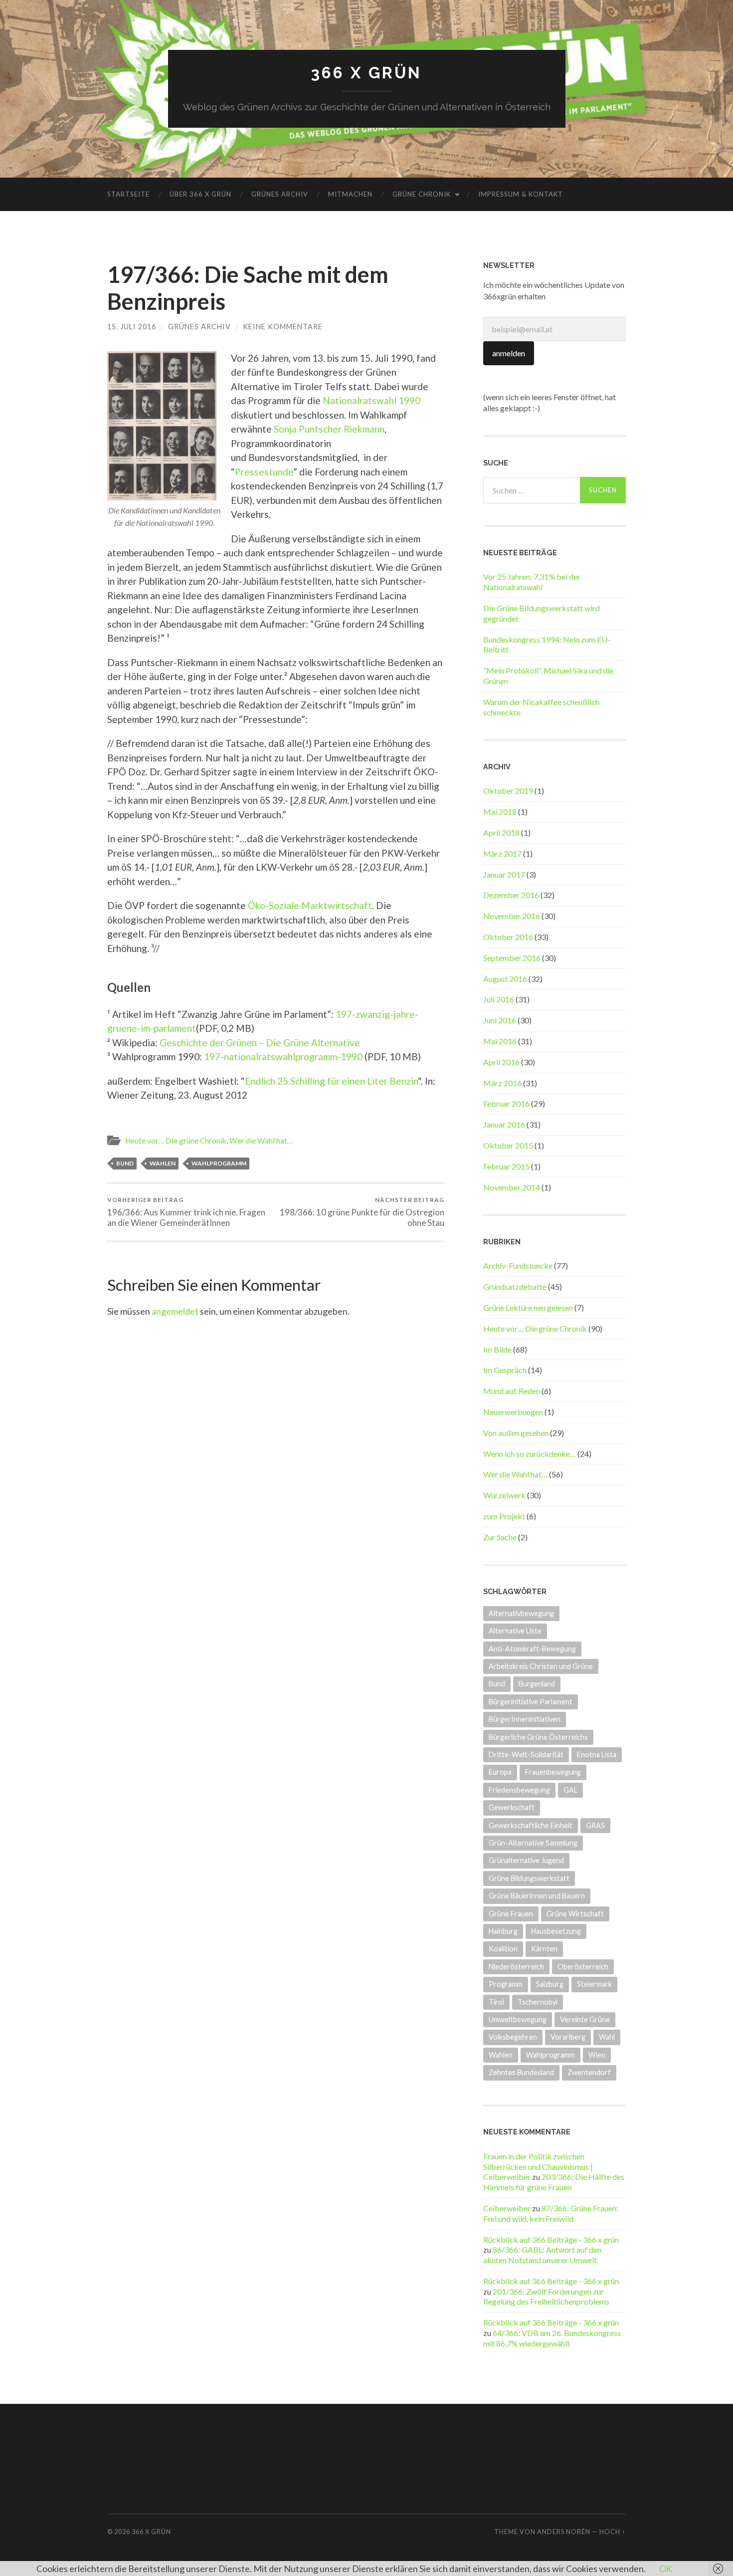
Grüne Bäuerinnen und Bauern (537, 1896)
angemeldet (175, 1311)
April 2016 (501, 1062)
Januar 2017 (504, 874)
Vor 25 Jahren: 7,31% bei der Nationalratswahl (532, 582)
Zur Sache (500, 1537)
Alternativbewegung (521, 1613)
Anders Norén (564, 2532)
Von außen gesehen (516, 1433)
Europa (500, 1772)
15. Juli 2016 (132, 327)
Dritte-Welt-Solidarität (526, 1755)
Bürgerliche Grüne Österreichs (538, 1737)
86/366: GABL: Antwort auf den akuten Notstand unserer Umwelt (542, 2255)
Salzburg (550, 1984)
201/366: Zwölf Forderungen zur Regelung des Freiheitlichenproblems (546, 2297)
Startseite (128, 194)
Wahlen (163, 1163)
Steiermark (594, 1984)
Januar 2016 (504, 1124)
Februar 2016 (506, 1103)
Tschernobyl (538, 2002)
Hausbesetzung (556, 1931)
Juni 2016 (500, 1020)
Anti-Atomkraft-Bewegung (532, 1649)
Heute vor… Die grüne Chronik (176, 1141)
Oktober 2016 (508, 937)
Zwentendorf (589, 2072)
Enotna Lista (597, 1755)
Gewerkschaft (512, 1807)
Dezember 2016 (511, 895)
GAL (570, 1790)
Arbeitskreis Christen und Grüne (541, 1666)
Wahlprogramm (219, 1163)
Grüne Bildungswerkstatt (529, 1878)
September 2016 (512, 958)
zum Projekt (504, 1516)
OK (666, 2569)
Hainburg (503, 1931)
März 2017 (502, 853)
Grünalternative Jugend (526, 1860)
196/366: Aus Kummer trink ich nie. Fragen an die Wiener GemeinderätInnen (186, 1212)
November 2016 (512, 916)
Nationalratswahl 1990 (371, 400)
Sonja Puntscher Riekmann (329, 429)
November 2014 (512, 1187)
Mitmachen (350, 194)
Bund (125, 1163)
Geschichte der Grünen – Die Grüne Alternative (260, 1043)
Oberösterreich (583, 1967)
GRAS (595, 1825)
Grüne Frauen (511, 1914)
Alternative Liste (515, 1631)
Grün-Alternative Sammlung (533, 1843)
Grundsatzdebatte (515, 1287)
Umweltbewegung (518, 2019)
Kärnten (544, 1949)
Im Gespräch (505, 1370)
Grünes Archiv (280, 194)
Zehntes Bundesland (521, 2072)
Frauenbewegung (553, 1772)
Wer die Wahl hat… (261, 1141)
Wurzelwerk (504, 1495)
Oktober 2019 (508, 791)
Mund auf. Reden (512, 1391)
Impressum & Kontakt (521, 194)
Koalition (503, 1949)
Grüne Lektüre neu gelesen (528, 1307)
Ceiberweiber (507, 2208)
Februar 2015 (506, 1166)
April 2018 (501, 832)
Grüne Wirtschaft (575, 1914)
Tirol (496, 2002)
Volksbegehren (513, 2037)
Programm (506, 1984)
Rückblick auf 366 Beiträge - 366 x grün (551, 2239)
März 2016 (502, 1083)
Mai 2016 (500, 1041)
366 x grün (366, 73)
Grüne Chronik (422, 194)
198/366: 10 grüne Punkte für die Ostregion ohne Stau (362, 1212)
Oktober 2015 (508, 1145)
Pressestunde (264, 472)
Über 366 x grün (200, 194)
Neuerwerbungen (513, 1412)
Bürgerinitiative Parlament (531, 1702)
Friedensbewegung (519, 1790)
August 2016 (505, 979)
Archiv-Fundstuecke (518, 1266)
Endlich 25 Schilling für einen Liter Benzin (331, 1081)
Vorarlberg (568, 2037)
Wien (597, 2055)
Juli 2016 (499, 999)
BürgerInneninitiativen (525, 1719)
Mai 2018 (500, 812)
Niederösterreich (516, 1967)
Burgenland (537, 1684)
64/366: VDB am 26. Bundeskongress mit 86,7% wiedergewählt (552, 2338)
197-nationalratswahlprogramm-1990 (283, 1056)
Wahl (607, 2037)
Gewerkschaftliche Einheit (531, 1825)
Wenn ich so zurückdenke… (530, 1454)
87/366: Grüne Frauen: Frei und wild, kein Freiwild (551, 2213)
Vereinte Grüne (585, 2019)
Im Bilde (497, 1349)
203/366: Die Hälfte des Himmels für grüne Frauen (554, 2182)
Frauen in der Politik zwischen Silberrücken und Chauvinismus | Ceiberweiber (538, 2167)
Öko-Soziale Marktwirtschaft (310, 905)
